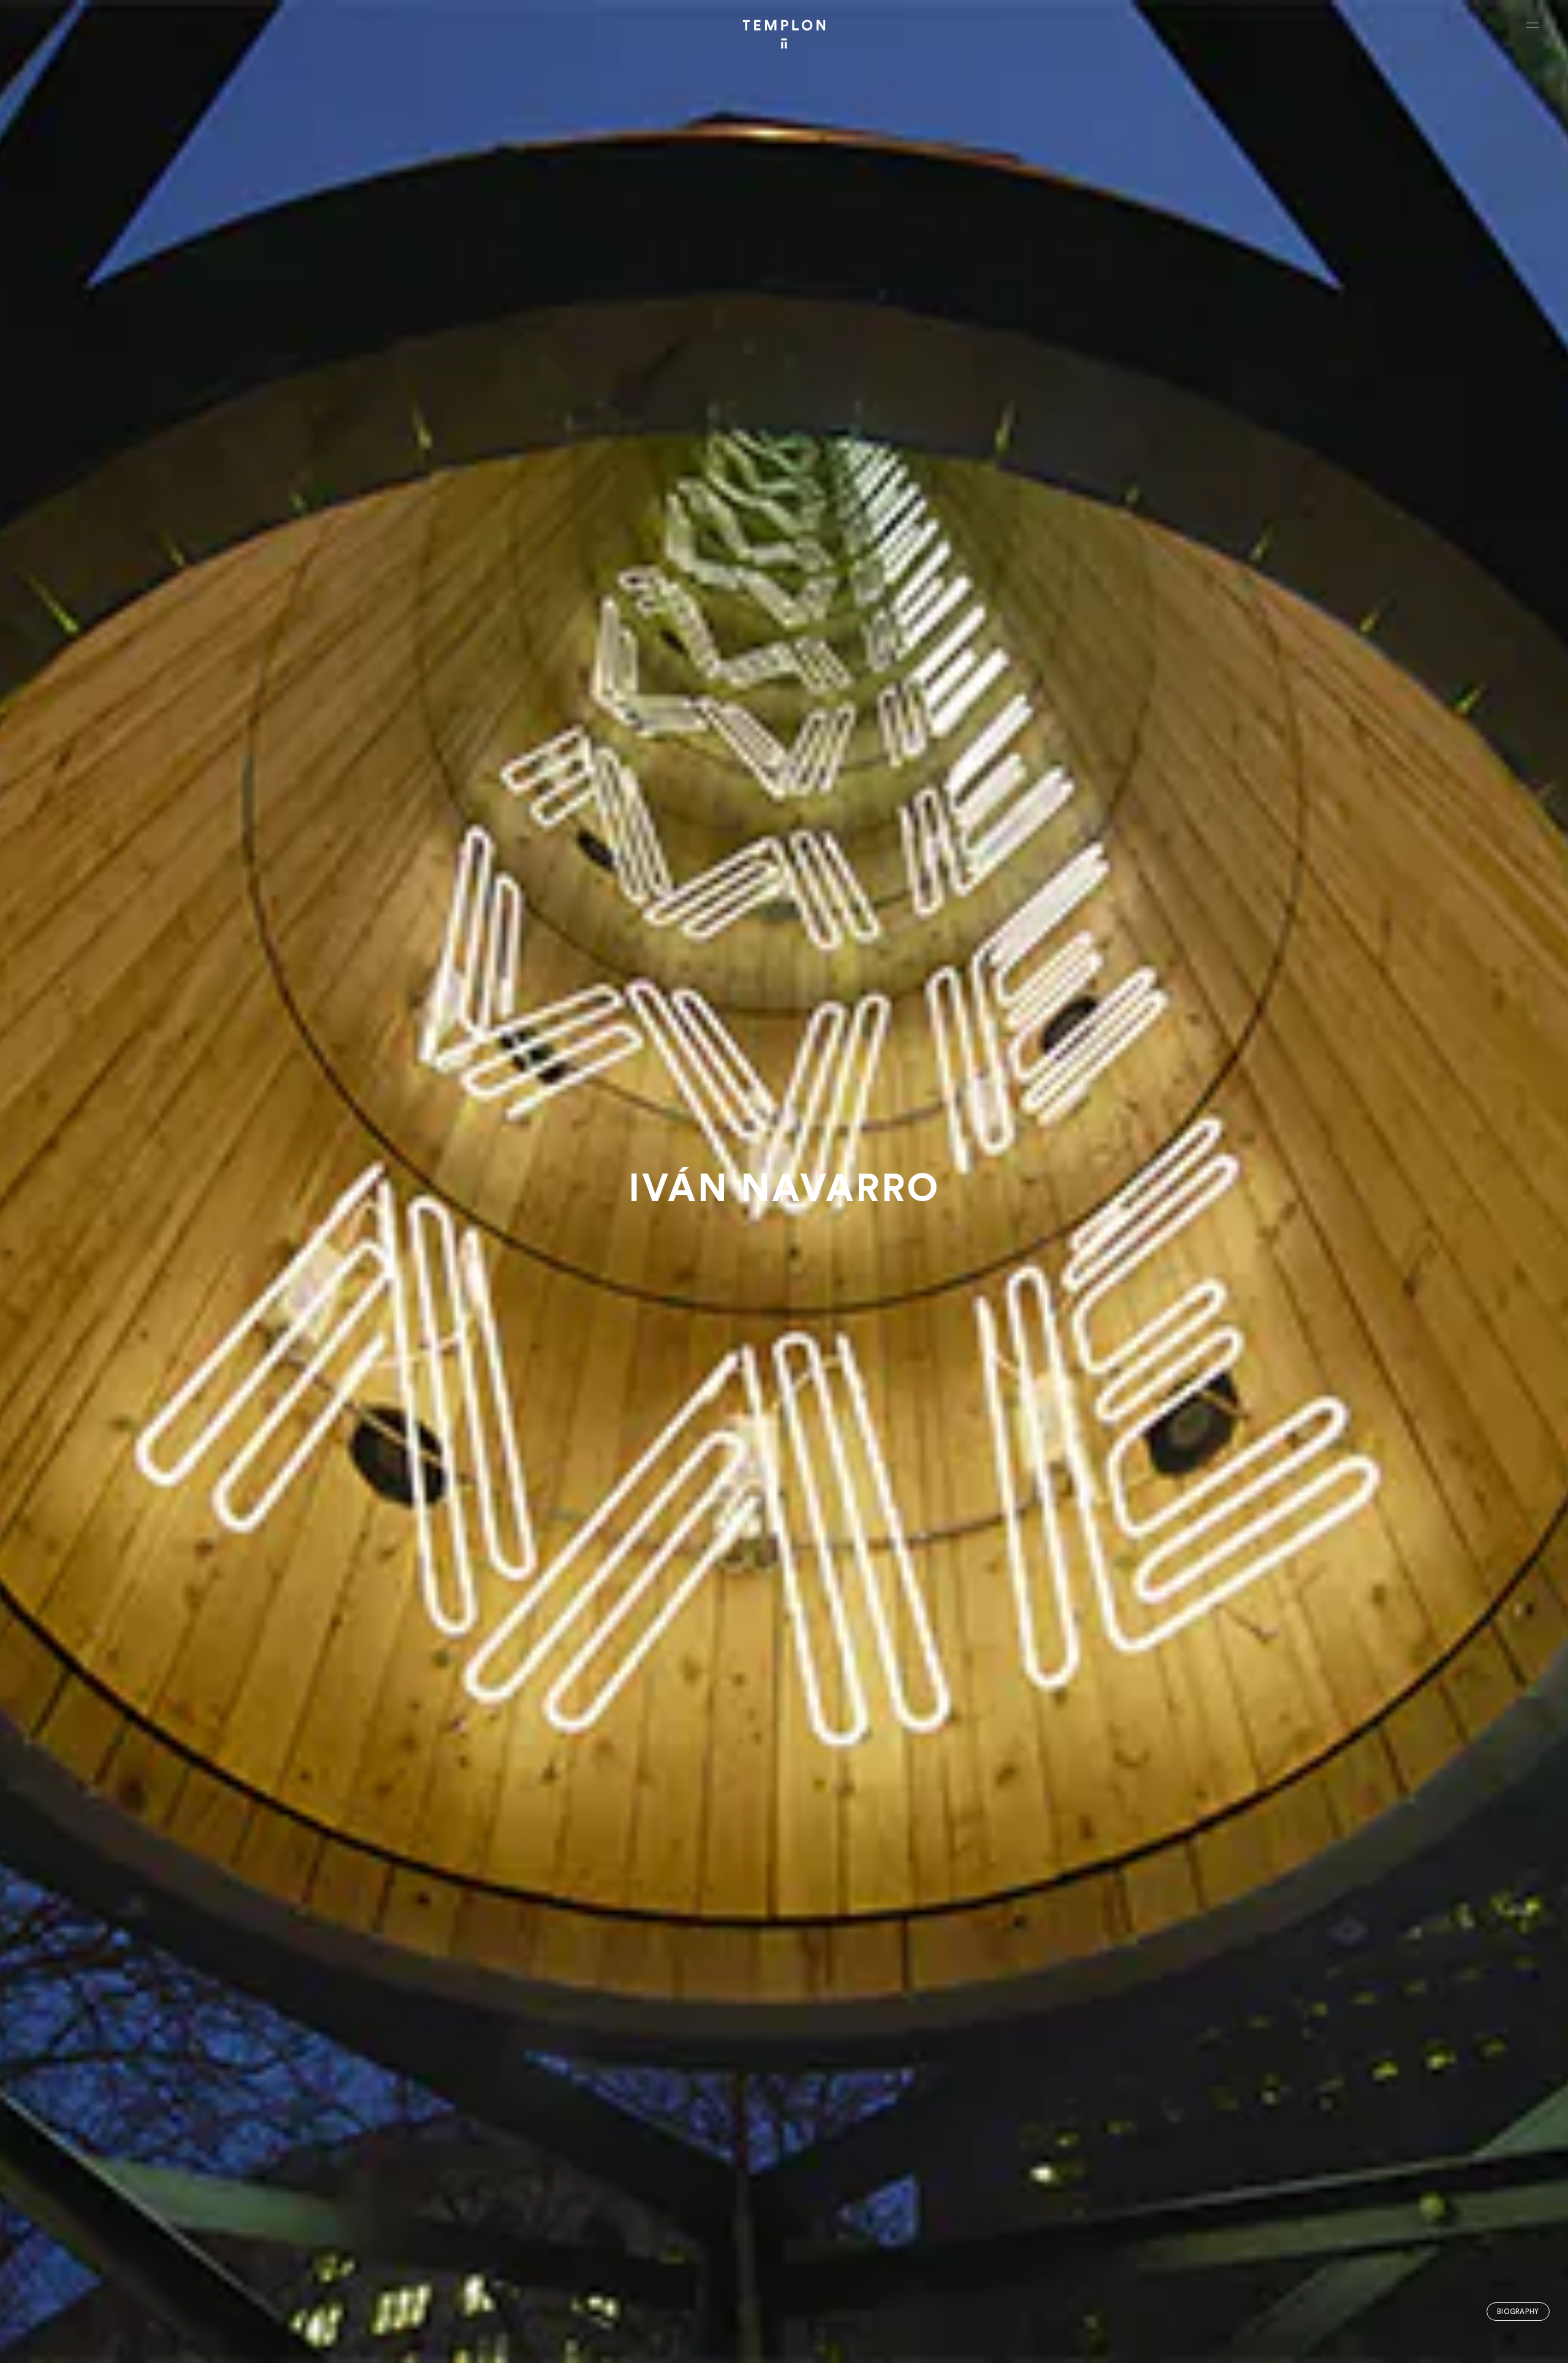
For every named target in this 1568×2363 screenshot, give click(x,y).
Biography (1518, 2312)
